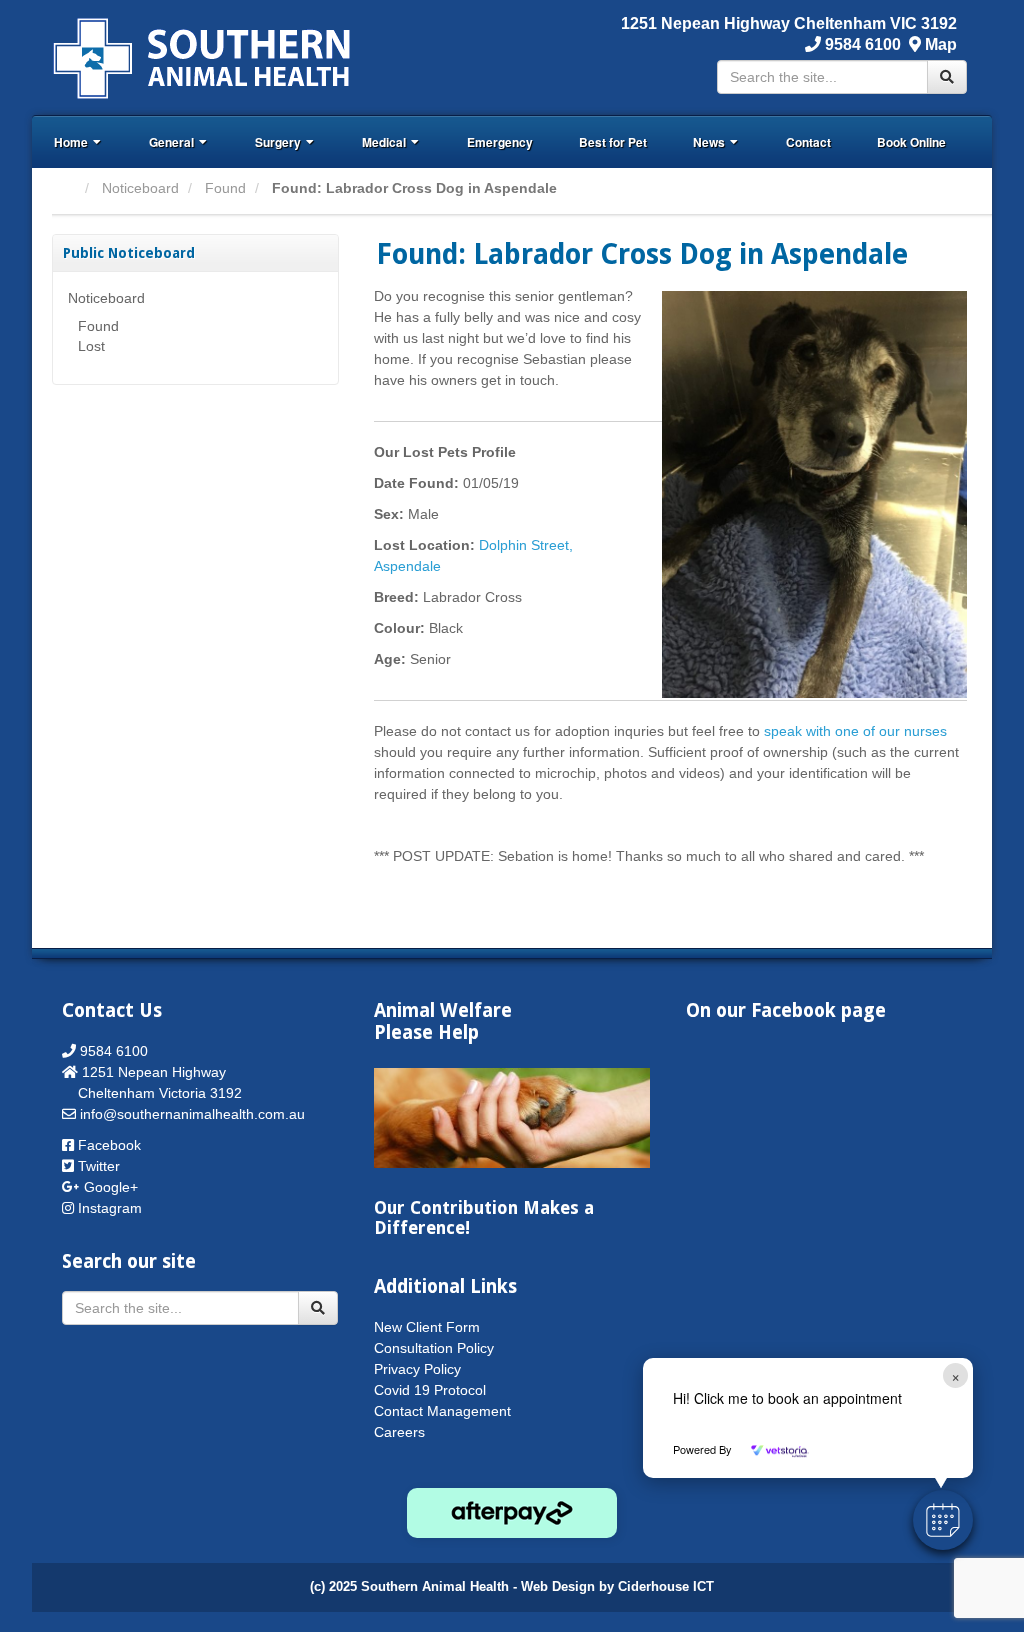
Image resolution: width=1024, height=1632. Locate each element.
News (709, 142)
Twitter (99, 1166)
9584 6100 (861, 44)
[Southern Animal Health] (202, 56)
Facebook (109, 1145)
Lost (91, 346)
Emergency (500, 142)
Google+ (111, 1187)
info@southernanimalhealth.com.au (192, 1114)
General (171, 142)
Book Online (911, 142)
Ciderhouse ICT (666, 1587)
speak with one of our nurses (855, 731)
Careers (399, 1432)
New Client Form (427, 1327)
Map (941, 44)
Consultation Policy (434, 1348)
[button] (943, 1520)
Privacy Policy (417, 1369)
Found (225, 188)
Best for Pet (613, 142)
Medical (384, 142)
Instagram (110, 1208)
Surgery (278, 142)
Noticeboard (140, 188)
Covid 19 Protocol (430, 1390)
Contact (808, 142)
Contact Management (442, 1411)
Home (71, 142)
